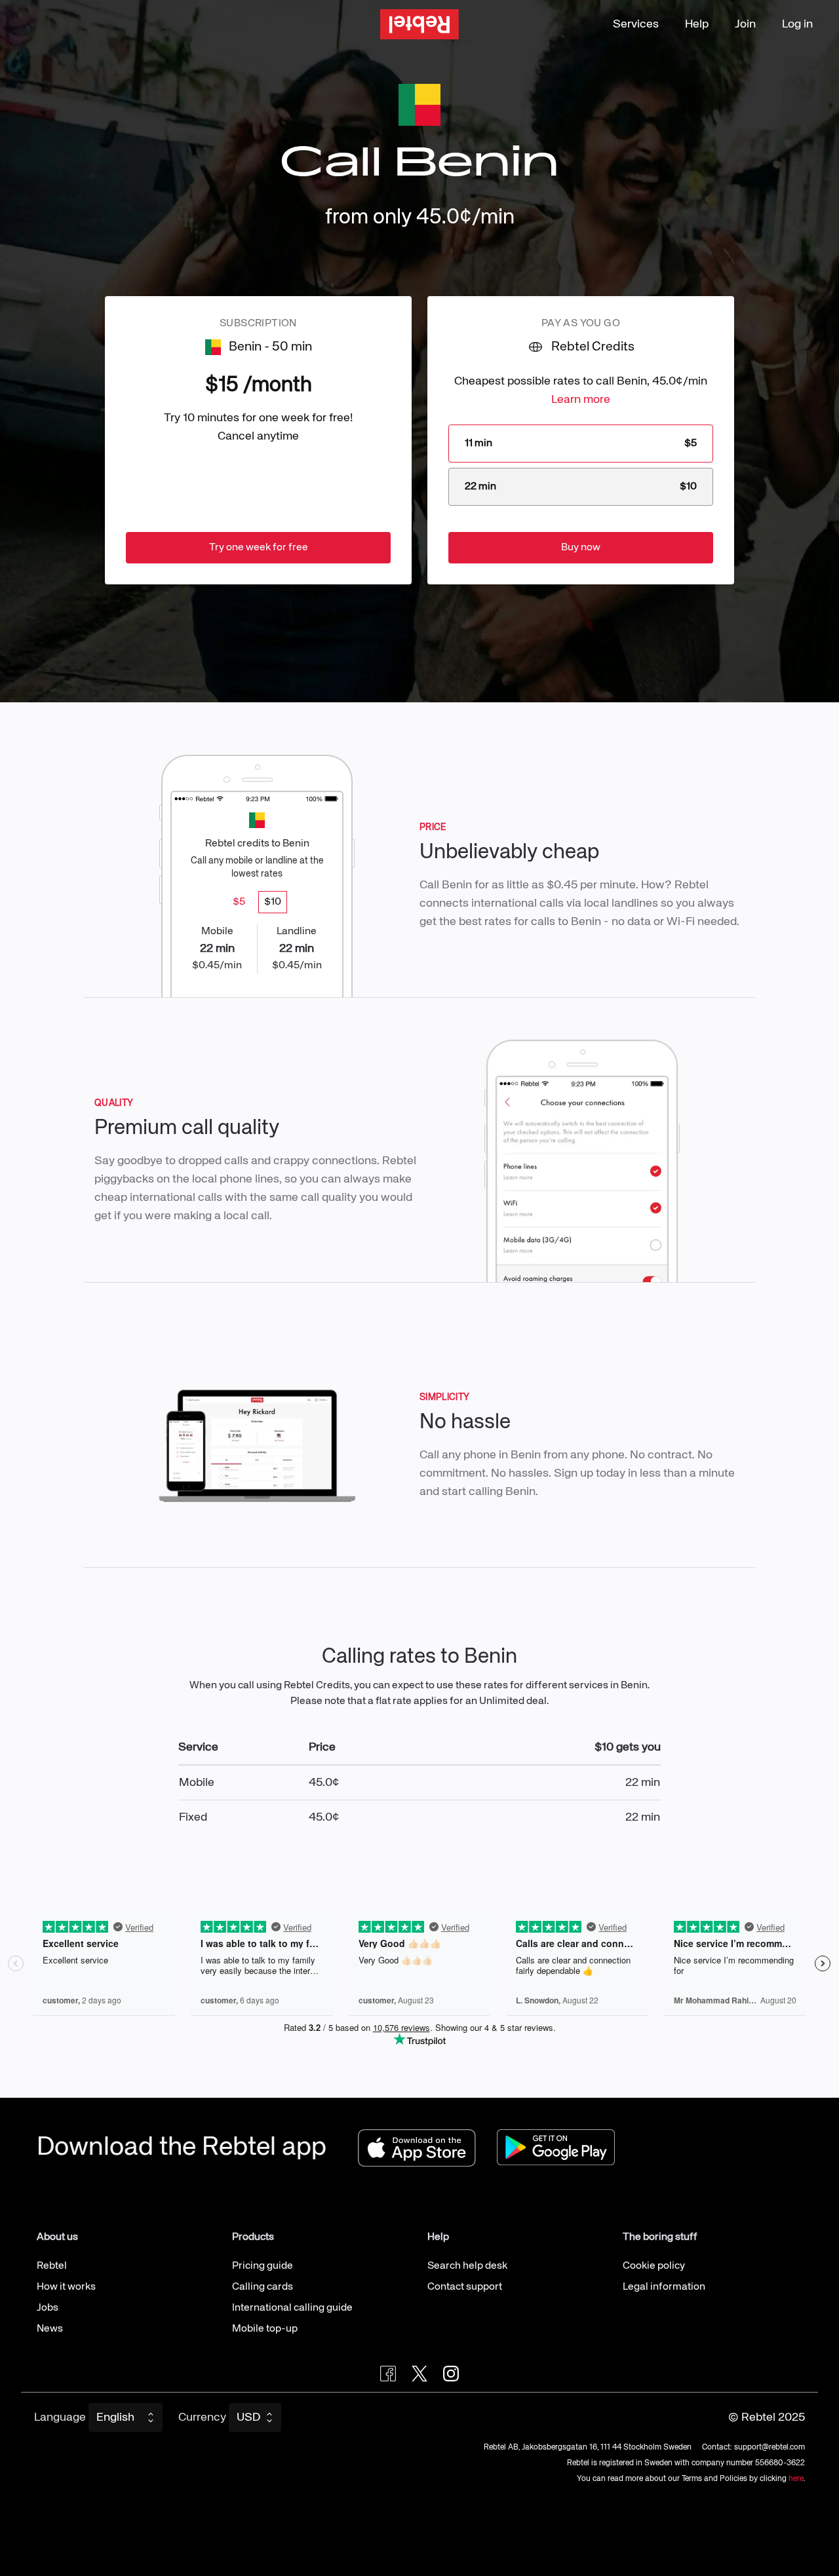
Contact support (465, 2287)
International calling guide (292, 2308)
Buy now (581, 548)
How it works (66, 2287)
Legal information (664, 2287)
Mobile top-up (265, 2329)
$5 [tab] (239, 902)
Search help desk (467, 2266)
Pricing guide (263, 2266)
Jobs (48, 2308)
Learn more (581, 400)
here (796, 2479)
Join (745, 24)
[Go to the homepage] (419, 25)
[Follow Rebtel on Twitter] (419, 2374)
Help (697, 24)
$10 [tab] (273, 902)
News (50, 2329)
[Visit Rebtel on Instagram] (451, 2374)
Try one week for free (259, 548)
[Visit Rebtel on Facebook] (388, 2374)
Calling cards (263, 2287)
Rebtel (52, 2266)
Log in (797, 24)
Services (636, 24)
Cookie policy (654, 2266)
